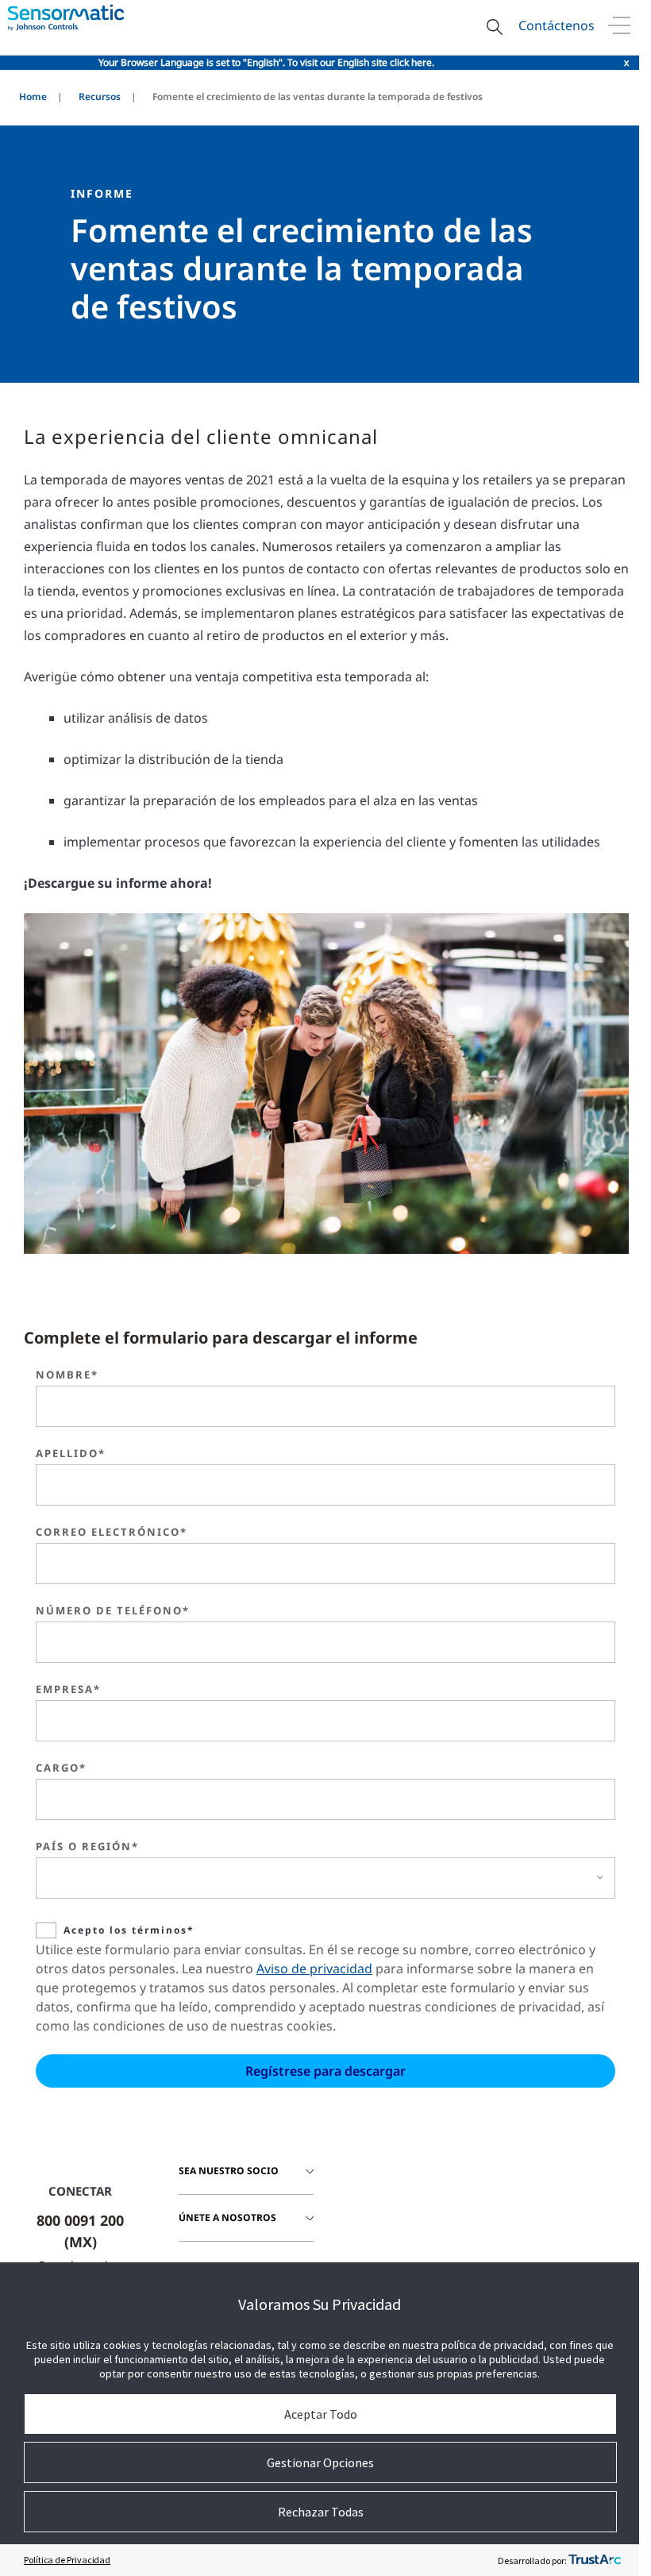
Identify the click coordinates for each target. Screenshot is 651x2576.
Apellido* (71, 1453)
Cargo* (61, 1768)
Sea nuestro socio (229, 2171)
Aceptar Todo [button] (321, 2414)
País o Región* (87, 1846)
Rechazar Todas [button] (321, 2512)
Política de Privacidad (67, 2560)
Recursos (100, 96)
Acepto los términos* (129, 1930)
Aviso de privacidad (314, 1969)
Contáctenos (557, 25)
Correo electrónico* (112, 1532)
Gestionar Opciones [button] (320, 2462)
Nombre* (67, 1375)
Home (33, 96)
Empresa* (68, 1689)
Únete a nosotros (227, 2217)
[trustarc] (595, 2560)
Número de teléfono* (113, 1610)
